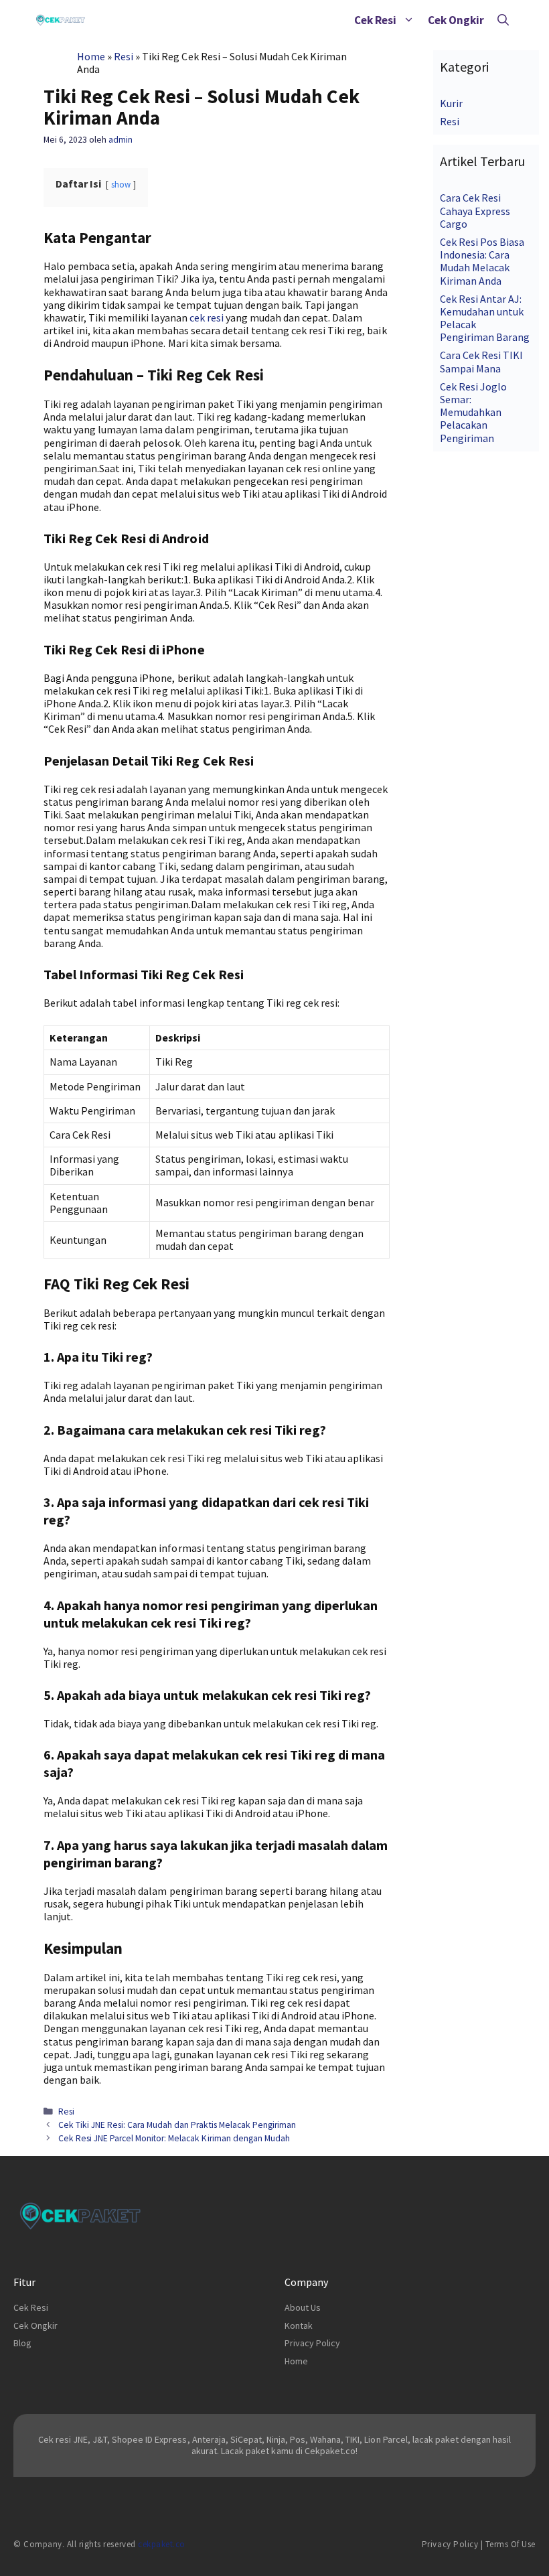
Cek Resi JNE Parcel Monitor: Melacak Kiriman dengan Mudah (174, 2138)
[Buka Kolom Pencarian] (503, 20)
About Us (303, 2307)
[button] (409, 20)
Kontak (299, 2325)
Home (91, 56)
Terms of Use (511, 2544)
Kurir (451, 103)
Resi (124, 56)
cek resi (207, 317)
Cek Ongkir (456, 20)
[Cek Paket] (61, 20)
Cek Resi (375, 20)
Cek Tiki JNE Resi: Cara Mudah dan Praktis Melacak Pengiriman (177, 2125)
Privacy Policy (312, 2343)
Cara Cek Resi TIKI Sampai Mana (481, 361)
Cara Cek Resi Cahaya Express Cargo (475, 210)
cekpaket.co (162, 2544)
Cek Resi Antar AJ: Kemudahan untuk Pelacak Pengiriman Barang (485, 318)
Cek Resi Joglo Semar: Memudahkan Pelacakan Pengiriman (473, 412)
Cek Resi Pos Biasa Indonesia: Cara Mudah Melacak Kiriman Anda (482, 261)
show (121, 184)
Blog (22, 2343)
